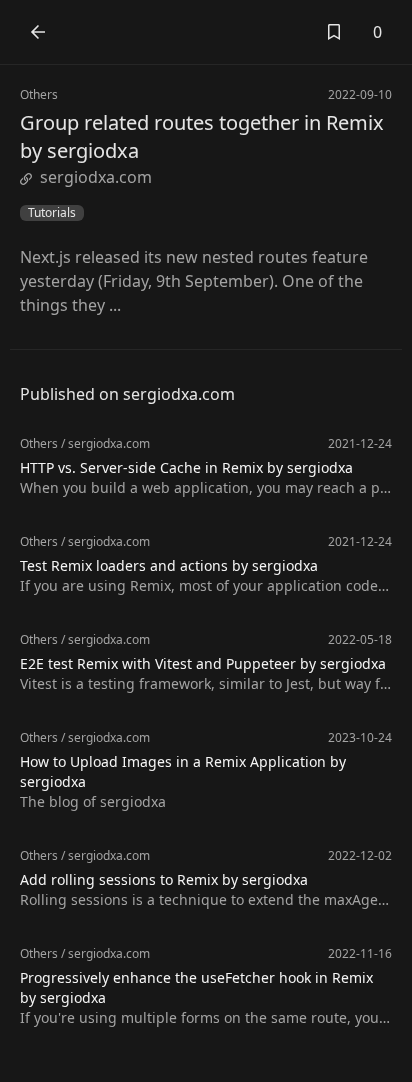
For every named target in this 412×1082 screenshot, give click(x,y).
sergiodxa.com (96, 177)
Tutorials (52, 213)
